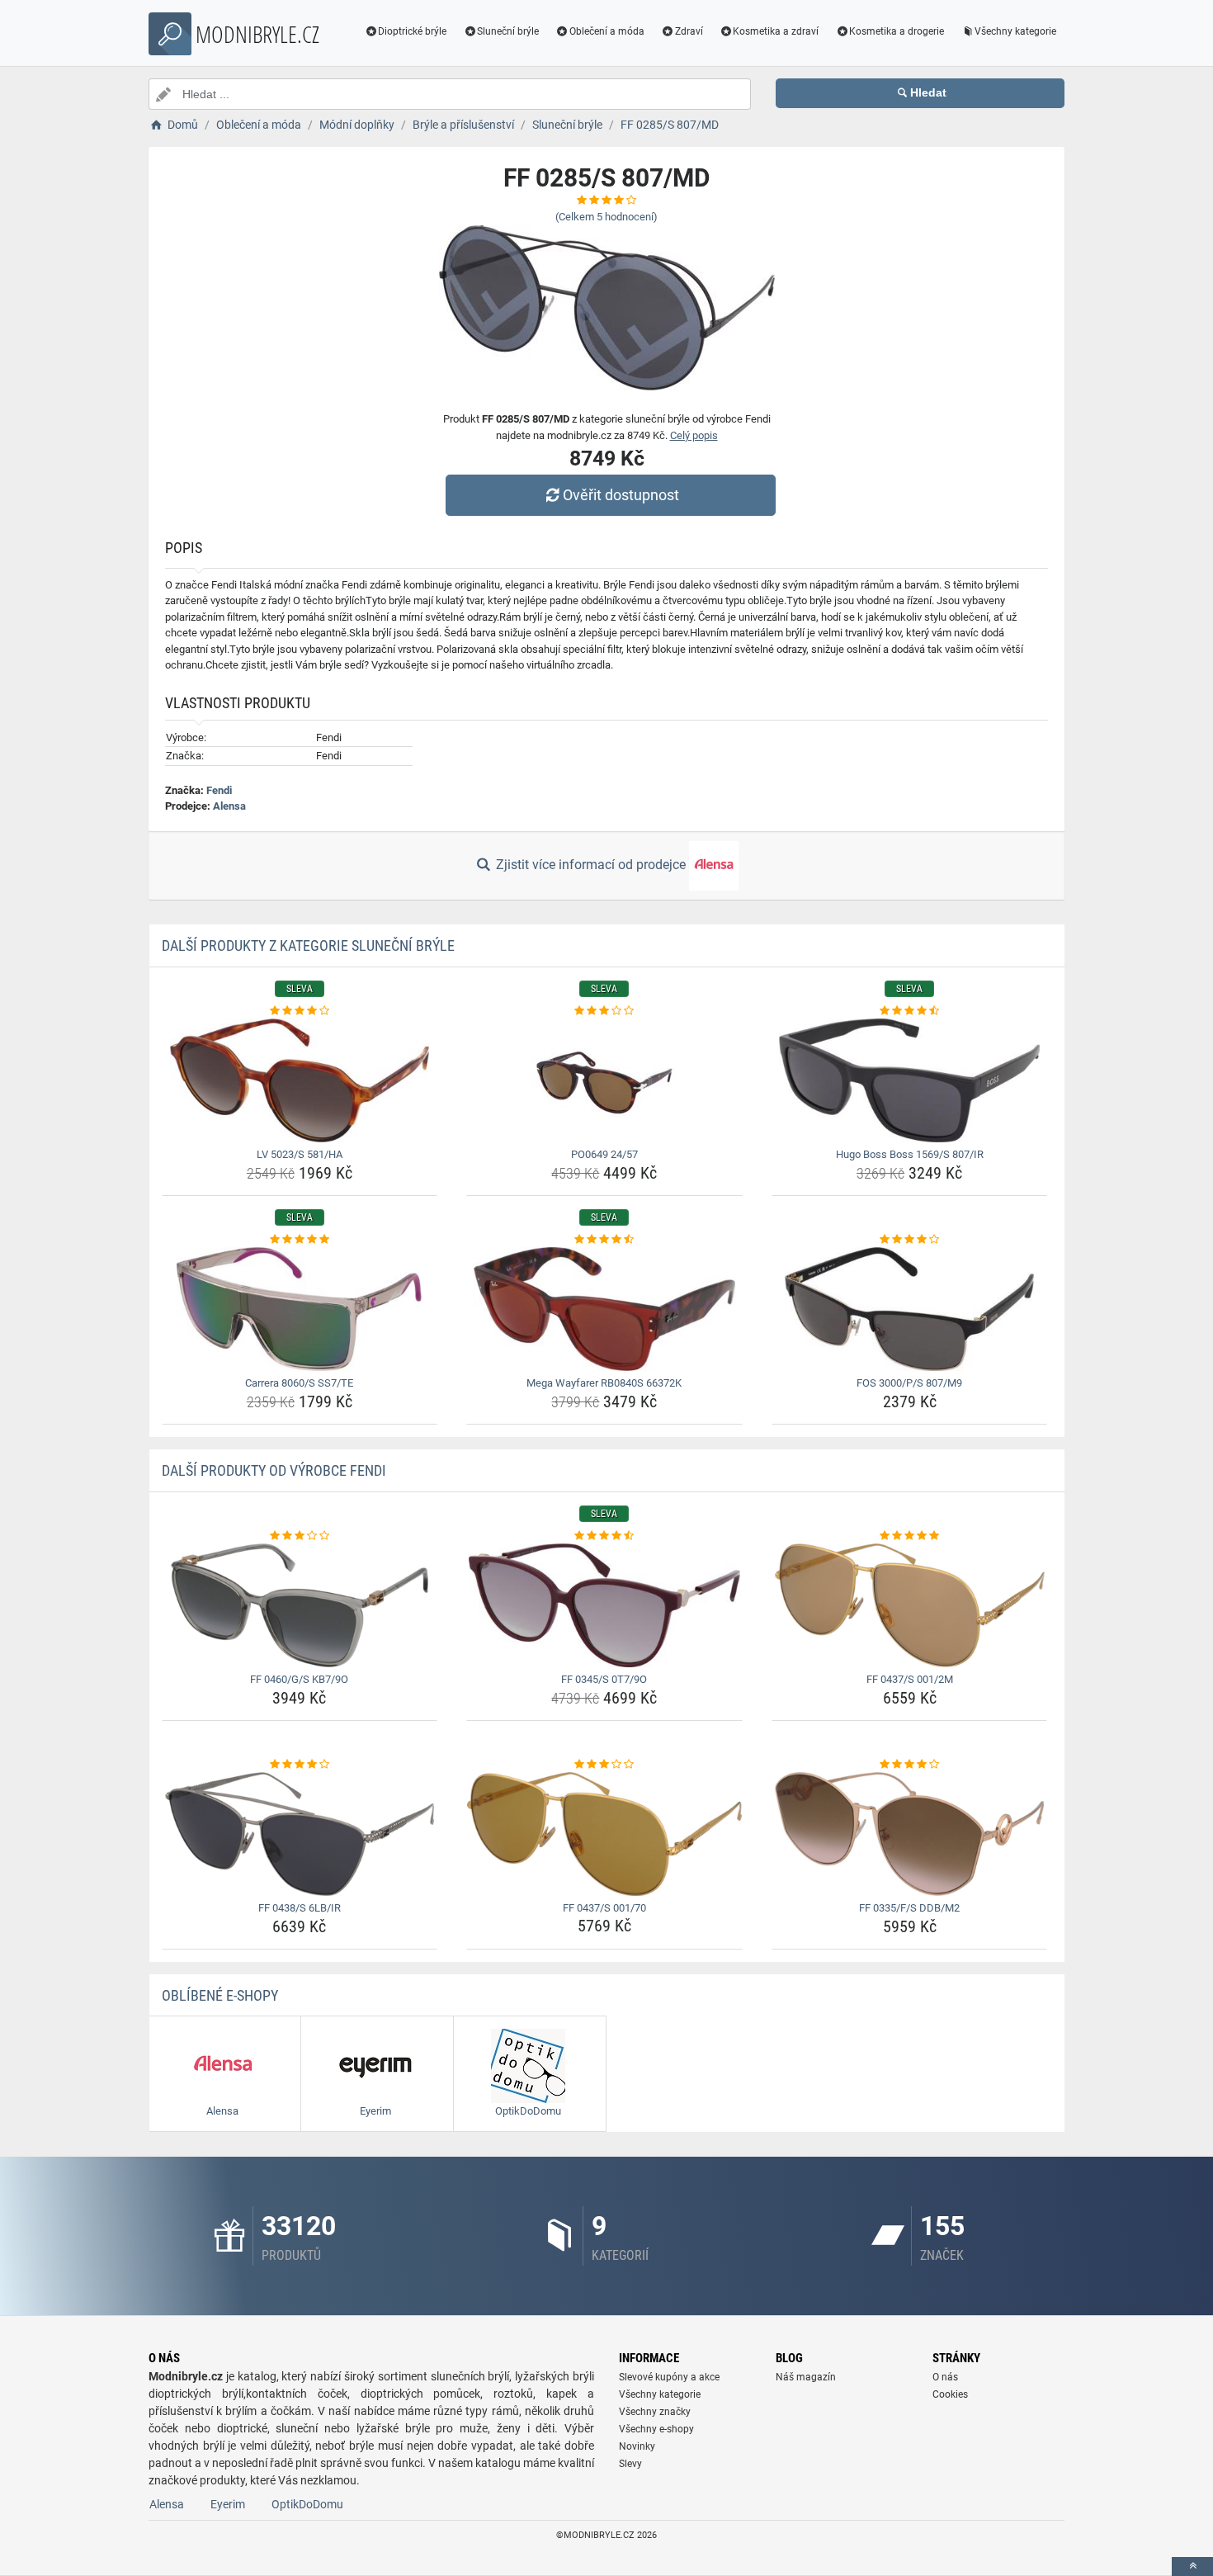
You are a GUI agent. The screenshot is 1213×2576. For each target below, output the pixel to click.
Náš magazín (806, 2377)
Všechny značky (655, 2412)
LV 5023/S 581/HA (300, 1154)
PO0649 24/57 (604, 1154)
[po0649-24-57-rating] (604, 1011)
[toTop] (1192, 2567)
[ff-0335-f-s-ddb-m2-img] (910, 1834)
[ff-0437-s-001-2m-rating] (910, 1536)
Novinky (637, 2446)
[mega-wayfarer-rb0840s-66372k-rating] (604, 1240)
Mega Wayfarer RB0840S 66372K (604, 1383)
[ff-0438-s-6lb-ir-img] (300, 1834)
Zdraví (689, 31)
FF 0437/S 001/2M (910, 1679)
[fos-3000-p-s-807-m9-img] (910, 1309)
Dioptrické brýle (412, 31)
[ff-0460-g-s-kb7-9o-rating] (300, 1536)
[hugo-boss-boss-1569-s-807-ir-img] (910, 1080)
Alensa (229, 806)
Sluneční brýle (508, 31)
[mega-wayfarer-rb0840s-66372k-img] (604, 1309)
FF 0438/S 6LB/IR (300, 1908)
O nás (945, 2377)
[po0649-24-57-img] (604, 1080)
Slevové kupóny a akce (669, 2377)
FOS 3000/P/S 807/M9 (909, 1383)
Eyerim (228, 2504)
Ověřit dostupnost (621, 495)
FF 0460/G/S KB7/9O (299, 1679)
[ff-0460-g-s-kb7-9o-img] (300, 1605)
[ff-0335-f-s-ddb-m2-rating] (910, 1765)
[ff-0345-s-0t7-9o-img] (604, 1605)
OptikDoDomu (307, 2504)
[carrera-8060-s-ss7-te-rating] (300, 1240)
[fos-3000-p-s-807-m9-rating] (910, 1240)
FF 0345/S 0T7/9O (604, 1679)
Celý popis (694, 435)
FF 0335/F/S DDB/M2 (909, 1908)
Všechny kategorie (1015, 31)
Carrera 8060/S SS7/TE (299, 1383)
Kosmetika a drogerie (897, 31)
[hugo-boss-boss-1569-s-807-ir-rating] (910, 1011)
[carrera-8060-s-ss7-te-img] (300, 1309)
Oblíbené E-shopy (220, 1995)
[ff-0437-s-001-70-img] (604, 1834)
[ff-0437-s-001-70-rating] (604, 1765)
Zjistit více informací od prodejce (591, 865)
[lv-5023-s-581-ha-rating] (300, 1011)
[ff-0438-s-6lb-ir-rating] (300, 1765)
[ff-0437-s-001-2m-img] (910, 1605)
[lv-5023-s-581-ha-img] (300, 1080)
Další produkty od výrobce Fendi (274, 1470)
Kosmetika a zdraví (776, 31)
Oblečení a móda (607, 31)
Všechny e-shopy (656, 2429)
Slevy (630, 2464)
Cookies (950, 2394)
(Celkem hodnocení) (606, 217)
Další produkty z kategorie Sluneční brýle (308, 945)
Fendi (219, 790)
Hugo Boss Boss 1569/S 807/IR (910, 1154)
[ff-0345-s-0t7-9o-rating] (604, 1536)
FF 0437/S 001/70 (604, 1908)
